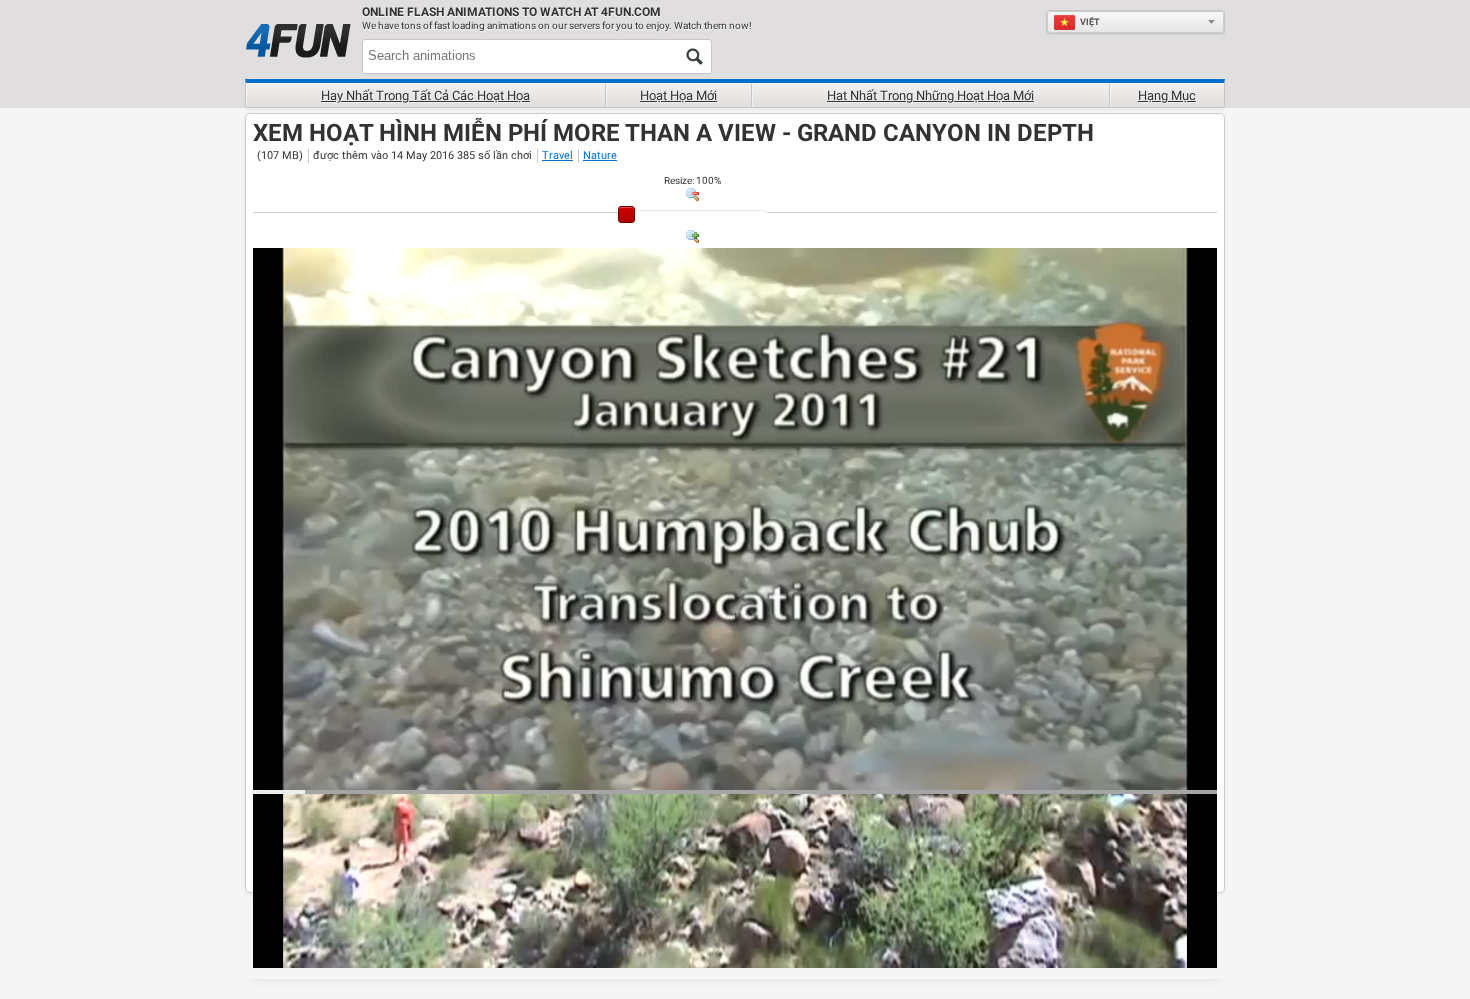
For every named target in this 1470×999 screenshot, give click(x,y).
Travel (557, 155)
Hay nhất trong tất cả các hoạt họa (425, 95)
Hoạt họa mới (678, 95)
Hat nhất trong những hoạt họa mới (930, 95)
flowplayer (1074, 774)
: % (692, 180)
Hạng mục (1167, 95)
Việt (1090, 22)
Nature (600, 155)
